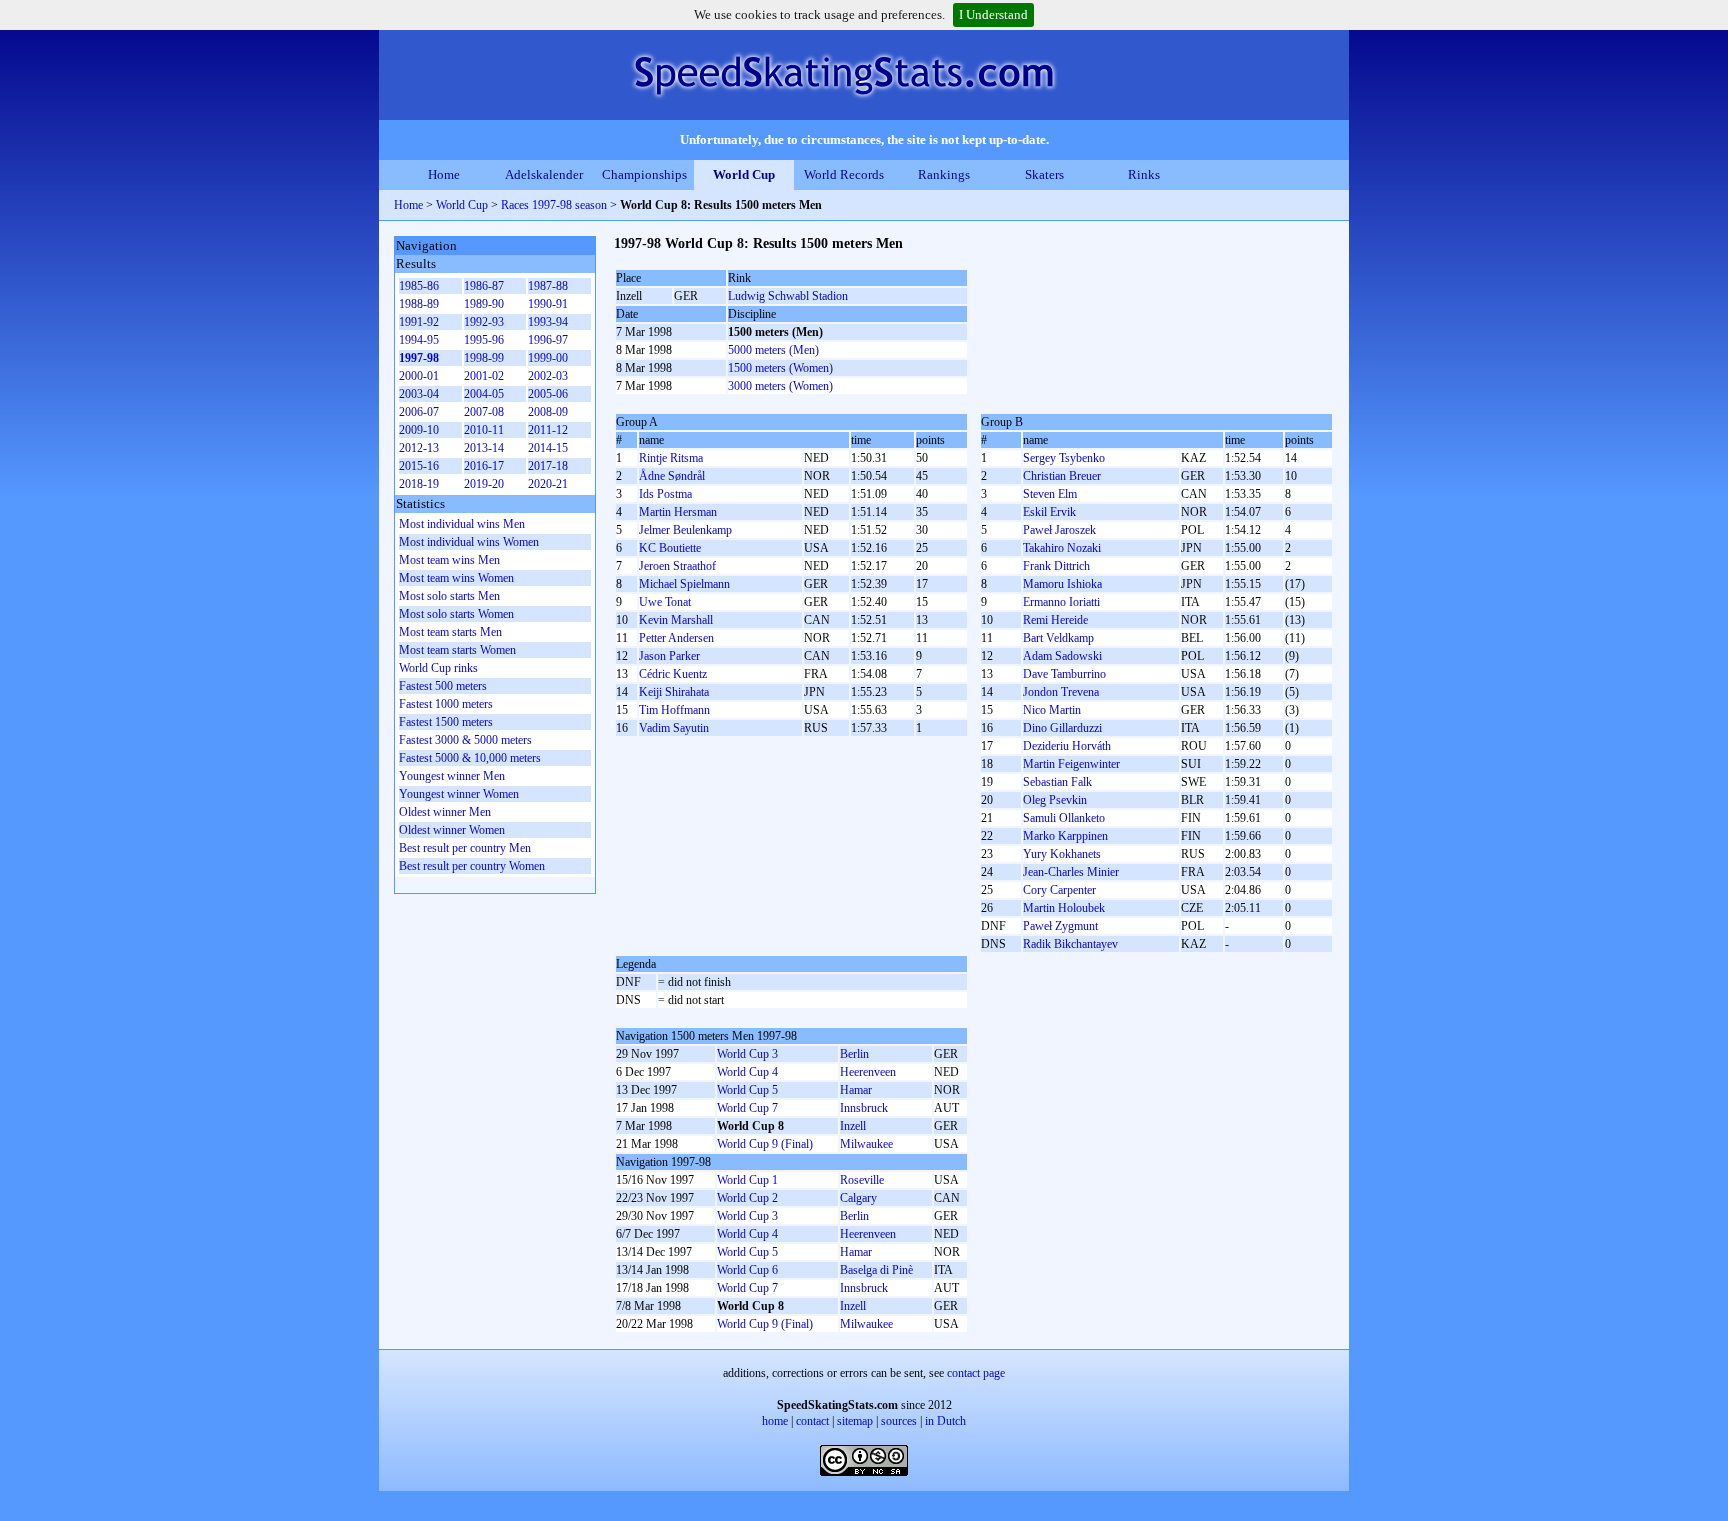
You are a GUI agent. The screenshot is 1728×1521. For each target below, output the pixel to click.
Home (444, 174)
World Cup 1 (747, 1180)
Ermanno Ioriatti (1061, 602)
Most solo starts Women (456, 614)
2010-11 (484, 430)
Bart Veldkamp (1058, 638)
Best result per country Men (465, 848)
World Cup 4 (747, 1072)
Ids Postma (665, 494)
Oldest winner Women (452, 830)
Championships (644, 174)
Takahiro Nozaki (1062, 548)
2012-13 (419, 448)
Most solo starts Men (449, 596)
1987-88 (548, 286)
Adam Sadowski (1062, 656)
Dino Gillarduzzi (1062, 728)
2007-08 (484, 412)
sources (899, 1421)
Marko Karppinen (1065, 836)
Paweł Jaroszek (1059, 530)
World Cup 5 (747, 1090)
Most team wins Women (456, 578)
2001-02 (484, 376)
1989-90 (484, 304)
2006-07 (419, 412)
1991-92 (419, 322)
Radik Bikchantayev (1070, 944)
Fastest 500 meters (443, 686)
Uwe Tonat (665, 602)
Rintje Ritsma (671, 458)
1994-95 (419, 340)
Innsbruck (864, 1108)
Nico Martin (1052, 710)
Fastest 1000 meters (446, 704)
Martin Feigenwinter (1071, 764)
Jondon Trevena (1061, 692)
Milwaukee (866, 1144)
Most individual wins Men (462, 524)
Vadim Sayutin (674, 728)
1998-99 (484, 358)
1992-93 (484, 322)
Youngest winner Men (452, 776)
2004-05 (484, 394)
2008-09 (548, 412)
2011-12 (548, 430)
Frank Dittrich (1056, 566)
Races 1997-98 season (554, 205)
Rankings (944, 174)
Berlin (854, 1054)
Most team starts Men (450, 632)
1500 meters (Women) (780, 368)
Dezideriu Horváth (1067, 746)
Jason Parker (669, 656)
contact (812, 1421)
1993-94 (548, 322)
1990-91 (548, 304)
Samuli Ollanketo (1064, 818)
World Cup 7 (747, 1108)
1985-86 (419, 286)
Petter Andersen (676, 638)
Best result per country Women (472, 866)
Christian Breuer (1062, 476)
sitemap (855, 1421)
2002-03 (548, 376)
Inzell (853, 1126)
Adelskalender (544, 174)
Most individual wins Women (469, 542)
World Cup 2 (747, 1198)
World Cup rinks (438, 668)
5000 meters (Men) (773, 350)
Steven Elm (1050, 494)
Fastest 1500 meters (446, 722)
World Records (844, 174)
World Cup (744, 174)
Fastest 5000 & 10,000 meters (470, 758)
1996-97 (548, 340)
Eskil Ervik (1049, 512)
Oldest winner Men (445, 812)
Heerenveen (868, 1072)
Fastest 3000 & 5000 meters (465, 740)
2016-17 (484, 466)
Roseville (862, 1180)
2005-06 (548, 394)
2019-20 (484, 484)
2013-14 (484, 448)
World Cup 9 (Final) (765, 1144)
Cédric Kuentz (673, 674)
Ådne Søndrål (672, 476)
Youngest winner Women (459, 794)
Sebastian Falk (1057, 782)
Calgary (858, 1198)
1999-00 (548, 358)
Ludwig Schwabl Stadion (788, 296)
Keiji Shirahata (674, 692)
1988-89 (419, 304)
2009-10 (419, 430)
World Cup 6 (747, 1270)
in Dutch (945, 1421)
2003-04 (419, 394)
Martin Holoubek (1064, 908)
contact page (976, 1373)
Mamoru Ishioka (1062, 584)
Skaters (1044, 174)
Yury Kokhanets (1062, 854)
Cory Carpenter (1059, 890)
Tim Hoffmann (674, 710)
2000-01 (419, 376)
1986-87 (484, 286)
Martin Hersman (678, 512)
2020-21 (548, 484)
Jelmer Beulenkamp (685, 530)
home (775, 1421)
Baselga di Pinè (876, 1270)
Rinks (1144, 174)
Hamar (856, 1090)
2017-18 (548, 466)
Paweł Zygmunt (1060, 926)
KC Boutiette (670, 548)
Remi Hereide (1055, 620)
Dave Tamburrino (1064, 674)
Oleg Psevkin (1055, 800)
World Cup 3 (747, 1054)
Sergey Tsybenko (1064, 458)
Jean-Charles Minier (1071, 872)
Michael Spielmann (684, 584)
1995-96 (484, 340)
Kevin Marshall (676, 620)
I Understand (993, 14)
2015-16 (419, 466)
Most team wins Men (449, 560)
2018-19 (419, 484)
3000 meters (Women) (780, 386)
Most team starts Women (457, 650)
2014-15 (548, 448)
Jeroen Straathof (677, 566)
